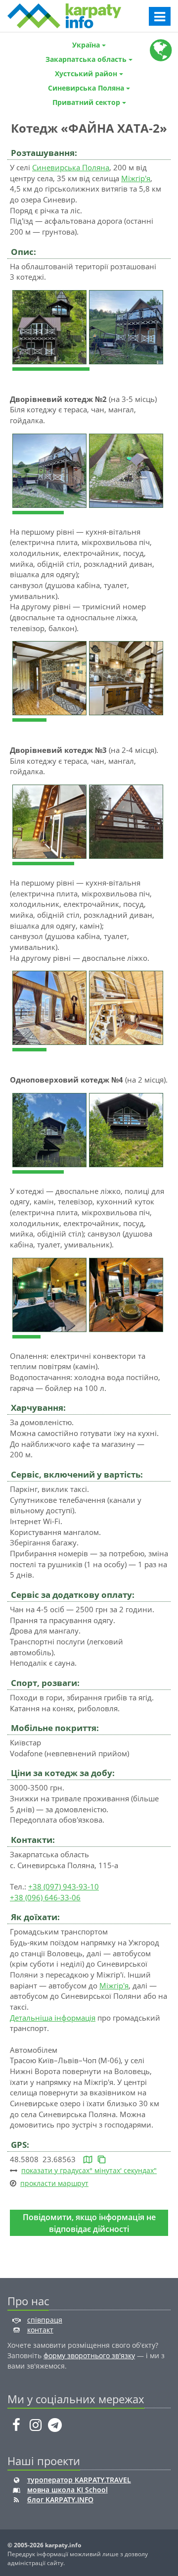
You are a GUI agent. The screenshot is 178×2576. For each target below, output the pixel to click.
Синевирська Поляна (71, 167)
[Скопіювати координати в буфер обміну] (102, 2159)
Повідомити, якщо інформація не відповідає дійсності (89, 2223)
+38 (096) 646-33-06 (45, 1897)
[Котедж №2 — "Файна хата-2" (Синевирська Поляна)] (51, 470)
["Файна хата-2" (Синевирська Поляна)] (51, 326)
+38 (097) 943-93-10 (64, 1886)
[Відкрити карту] (88, 2159)
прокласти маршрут (54, 2183)
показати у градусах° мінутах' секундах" (89, 2170)
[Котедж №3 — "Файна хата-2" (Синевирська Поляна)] (51, 821)
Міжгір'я (136, 178)
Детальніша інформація (53, 2018)
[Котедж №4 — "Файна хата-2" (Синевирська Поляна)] (51, 1129)
